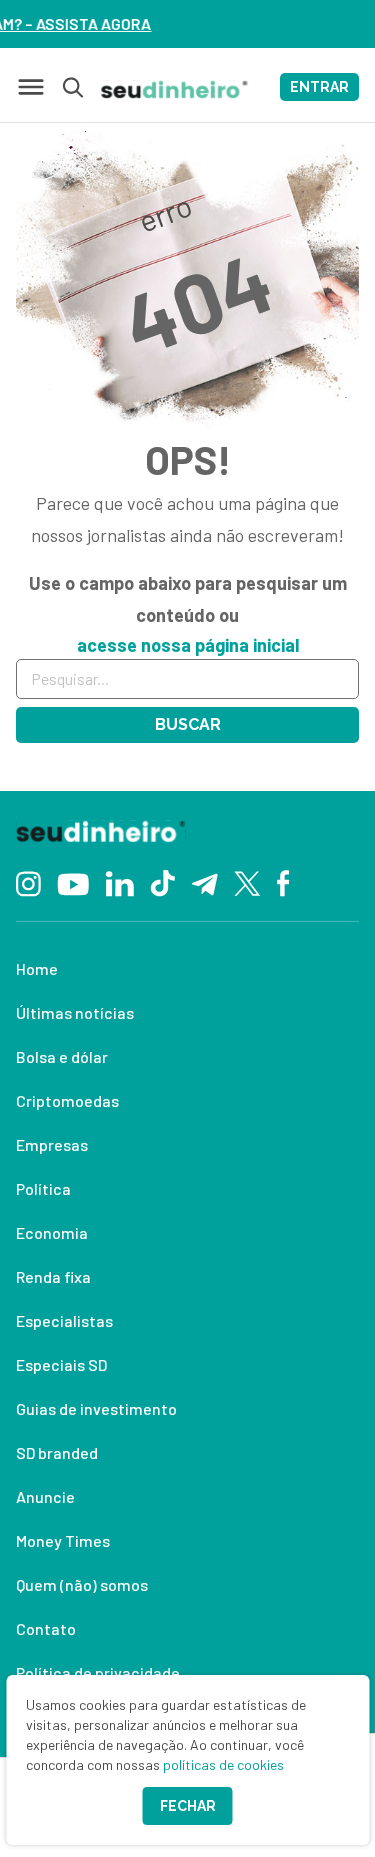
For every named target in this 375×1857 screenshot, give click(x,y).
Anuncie (45, 1496)
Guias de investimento (96, 1408)
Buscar (188, 724)
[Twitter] (247, 882)
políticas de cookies (223, 1764)
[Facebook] (283, 882)
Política (43, 1188)
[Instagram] (28, 881)
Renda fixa (53, 1276)
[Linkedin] (119, 881)
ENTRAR (319, 87)
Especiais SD (61, 1364)
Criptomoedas (67, 1100)
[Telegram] (204, 882)
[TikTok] (162, 882)
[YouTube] (73, 882)
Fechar (188, 1806)
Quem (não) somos (82, 1584)
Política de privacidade (98, 1672)
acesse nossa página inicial (188, 645)
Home (37, 968)
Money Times (63, 1540)
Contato (46, 1628)
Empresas (52, 1144)
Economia (52, 1232)
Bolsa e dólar (62, 1056)
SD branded (57, 1452)
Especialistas (64, 1320)
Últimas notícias (75, 1012)
